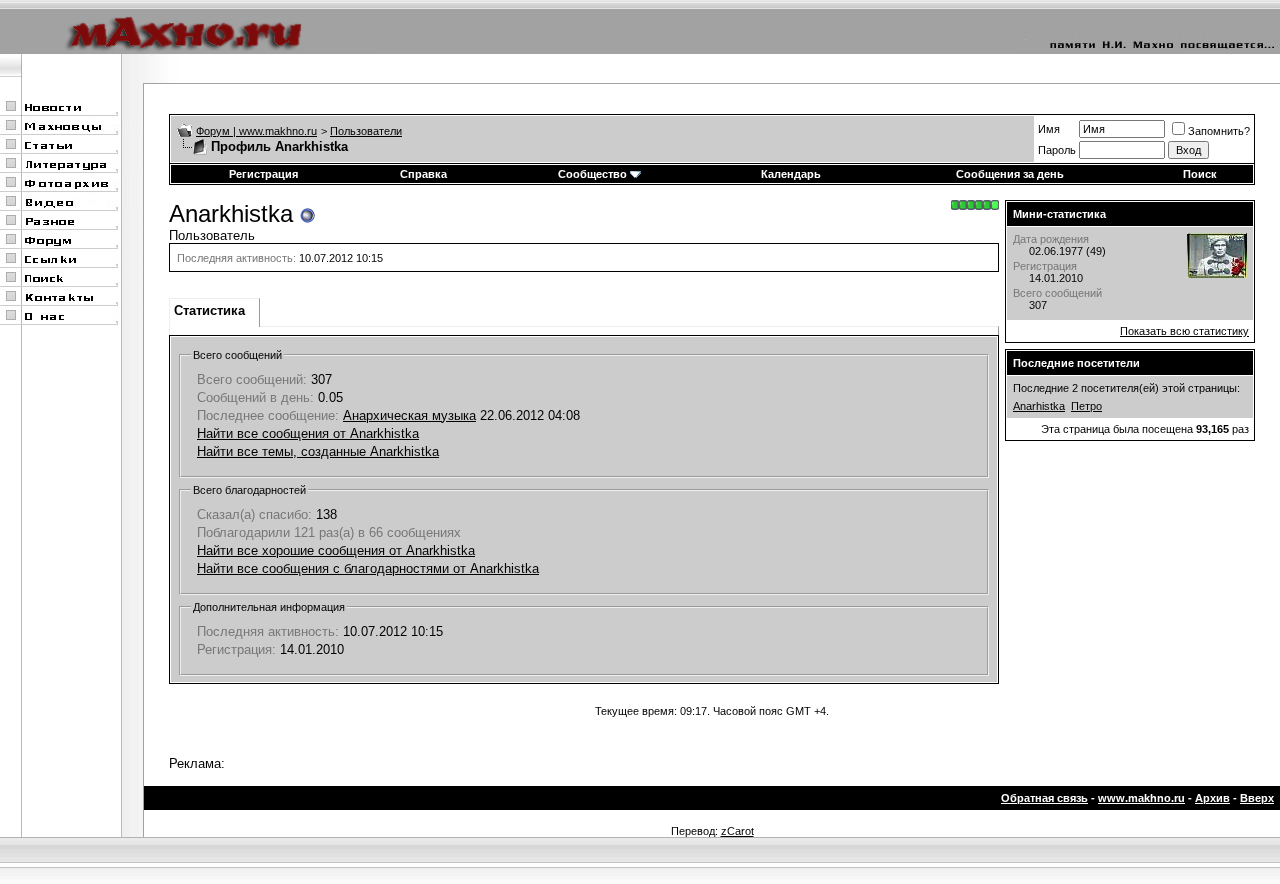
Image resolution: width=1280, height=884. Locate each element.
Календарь (791, 174)
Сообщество (592, 174)
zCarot (737, 831)
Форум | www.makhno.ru (256, 131)
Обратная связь (1044, 798)
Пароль (1057, 150)
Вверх (1257, 798)
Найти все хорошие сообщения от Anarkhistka (336, 550)
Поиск (1200, 174)
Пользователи (366, 131)
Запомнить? (1219, 131)
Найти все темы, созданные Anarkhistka (318, 451)
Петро (1086, 406)
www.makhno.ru (1141, 798)
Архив (1212, 798)
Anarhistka (1039, 406)
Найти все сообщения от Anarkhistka (308, 433)
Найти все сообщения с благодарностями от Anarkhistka (368, 568)
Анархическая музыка (409, 415)
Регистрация (263, 174)
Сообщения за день (1010, 174)
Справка (423, 174)
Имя (1049, 129)
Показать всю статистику (1184, 331)
